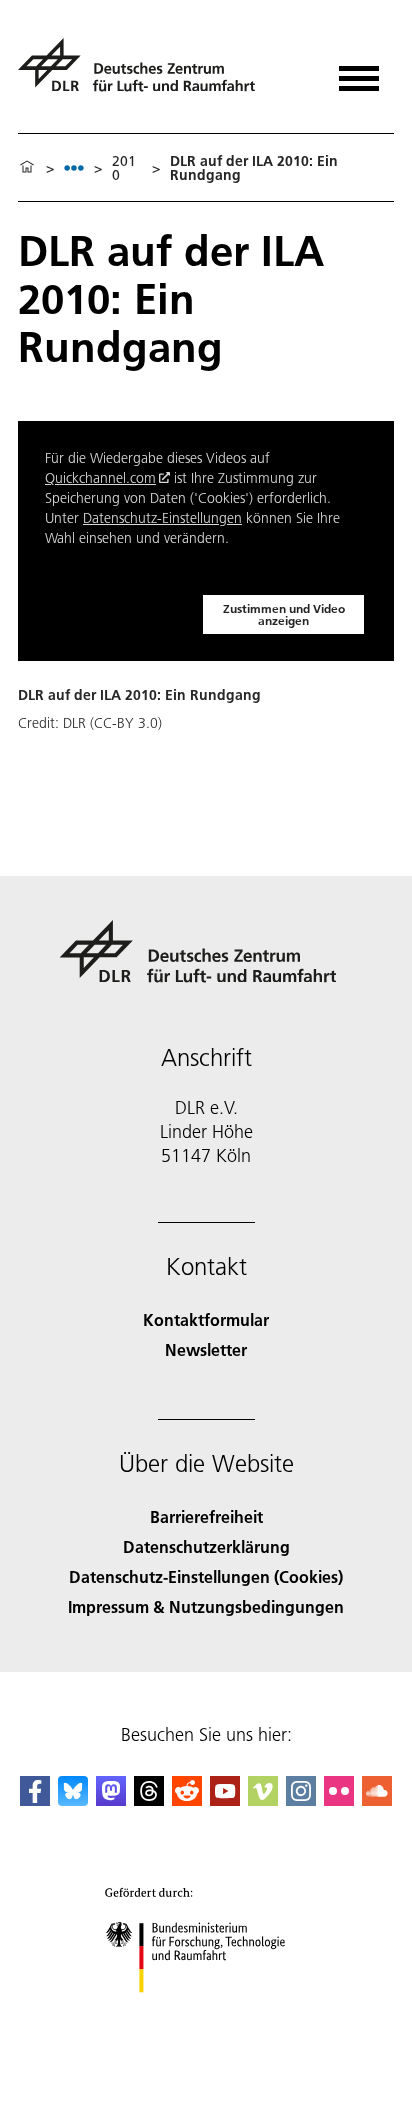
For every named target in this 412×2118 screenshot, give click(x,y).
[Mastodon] (111, 1799)
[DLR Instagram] (301, 1799)
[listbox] (74, 167)
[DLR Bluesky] (73, 1799)
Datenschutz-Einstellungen (162, 518)
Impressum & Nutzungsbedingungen (206, 1606)
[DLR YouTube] (225, 1799)
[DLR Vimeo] (263, 1799)
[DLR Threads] (149, 1799)
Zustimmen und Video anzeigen (284, 614)
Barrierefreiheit (206, 1516)
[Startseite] (27, 168)
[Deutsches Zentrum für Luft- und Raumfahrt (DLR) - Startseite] (144, 73)
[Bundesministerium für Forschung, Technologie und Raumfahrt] (206, 2012)
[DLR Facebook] (35, 1799)
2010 (124, 168)
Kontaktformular (206, 1319)
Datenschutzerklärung (206, 1546)
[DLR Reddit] (187, 1799)
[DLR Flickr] (339, 1799)
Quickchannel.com (100, 478)
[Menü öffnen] (359, 71)
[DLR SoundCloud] (377, 1799)
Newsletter (206, 1349)
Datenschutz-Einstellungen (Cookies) (206, 1576)
